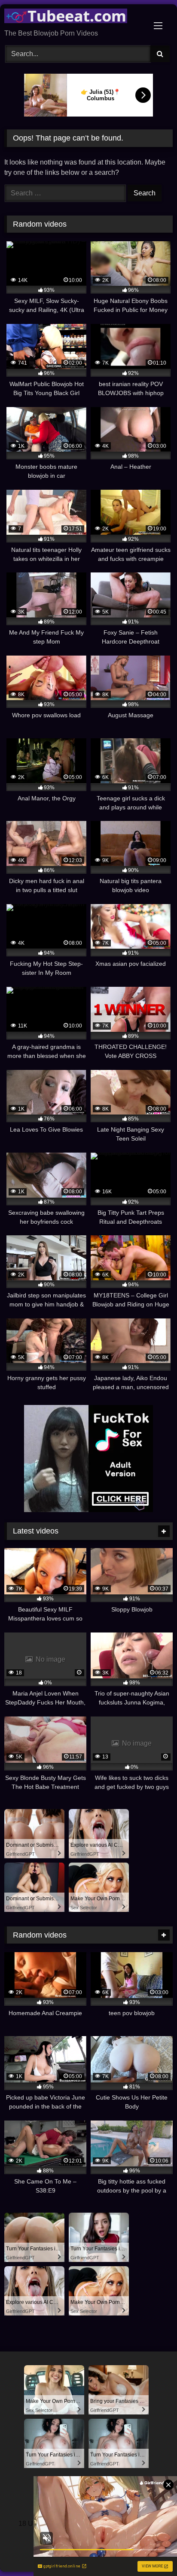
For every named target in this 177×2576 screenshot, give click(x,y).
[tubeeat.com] (73, 17)
